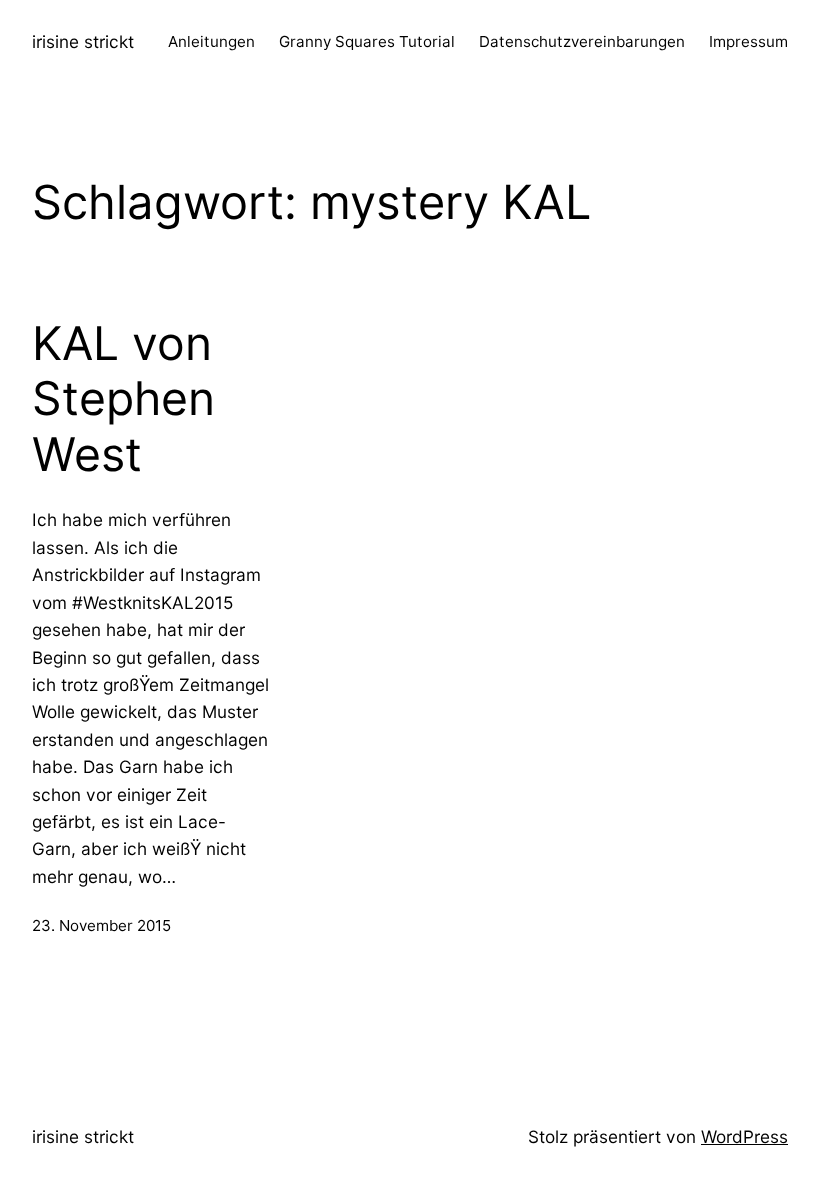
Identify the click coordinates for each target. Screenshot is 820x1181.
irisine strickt (83, 41)
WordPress (744, 1136)
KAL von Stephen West (123, 399)
